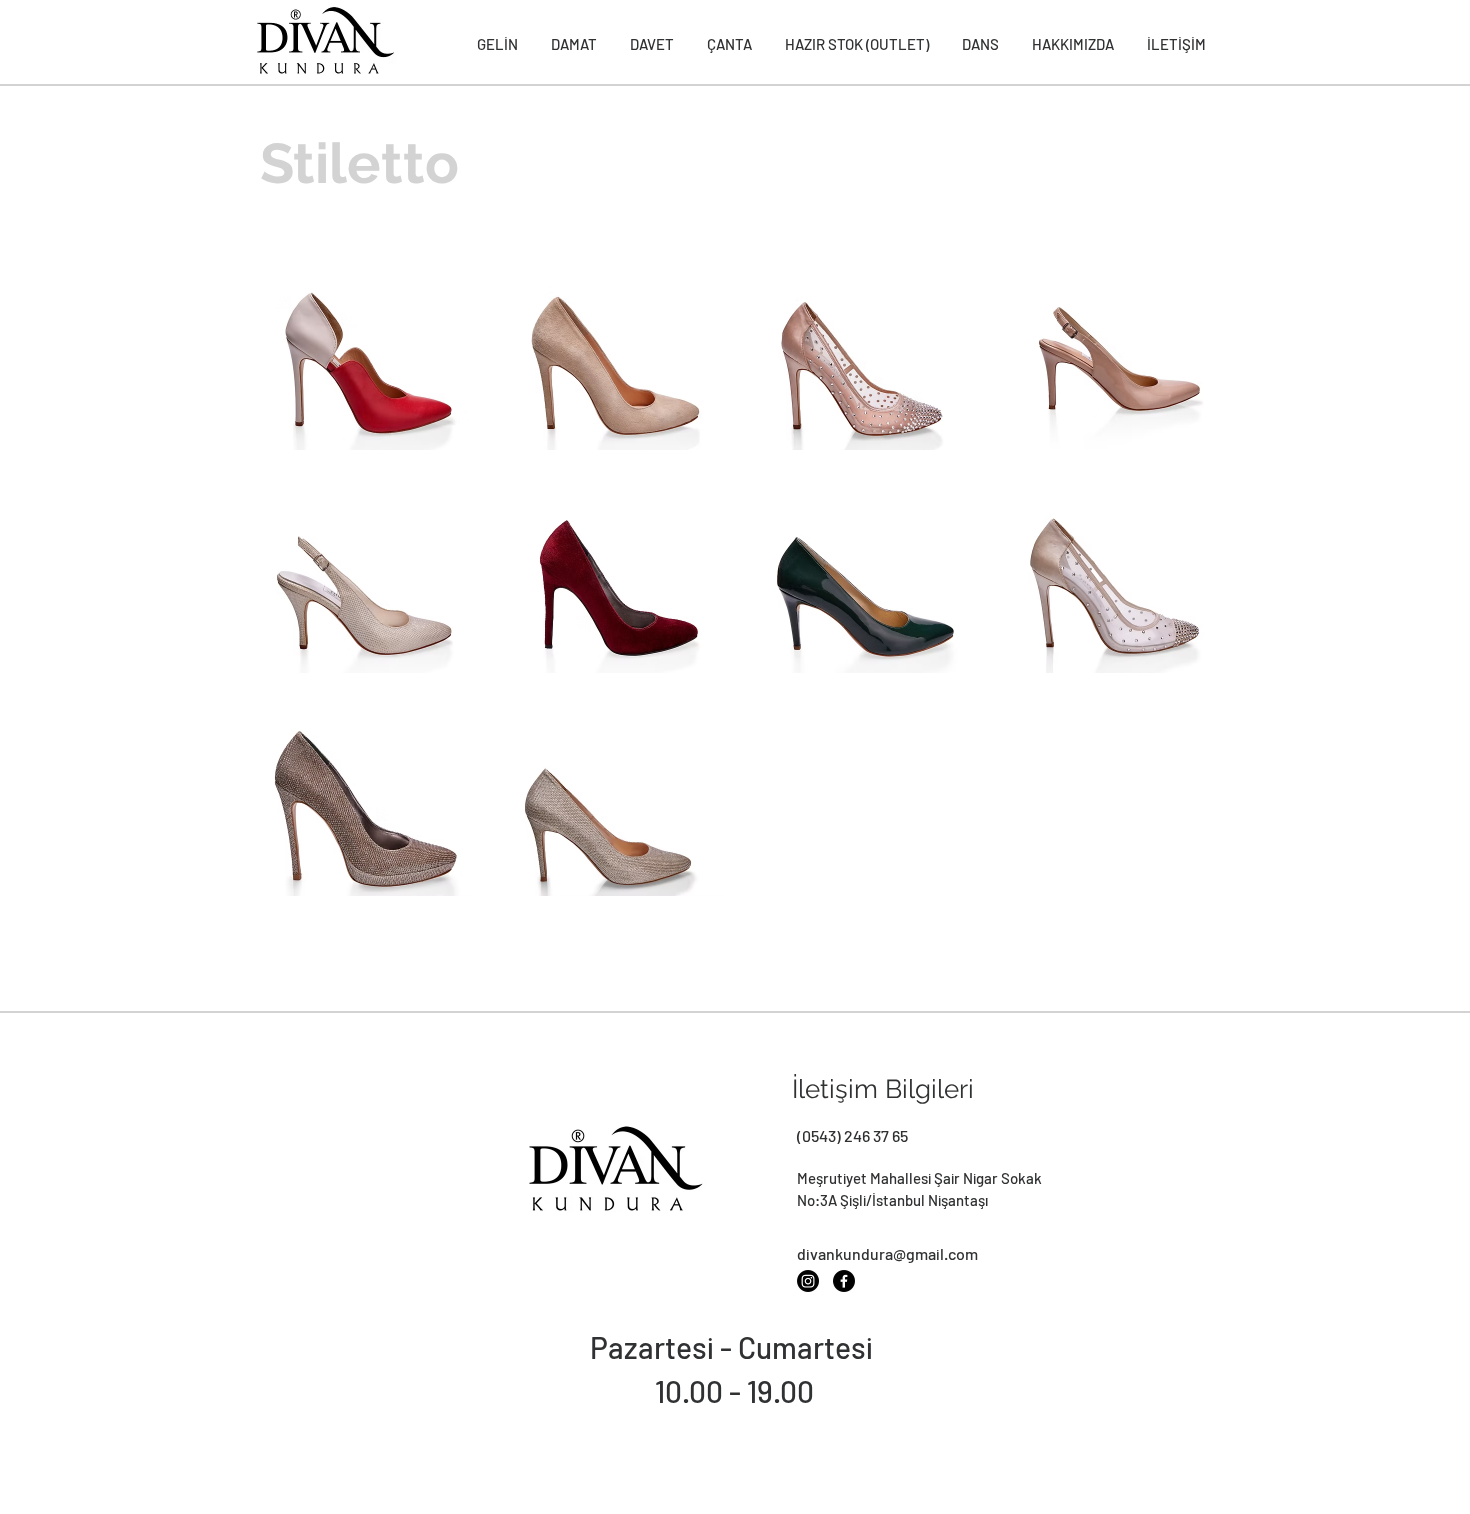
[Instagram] (808, 1281)
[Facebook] (844, 1281)
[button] (359, 349)
